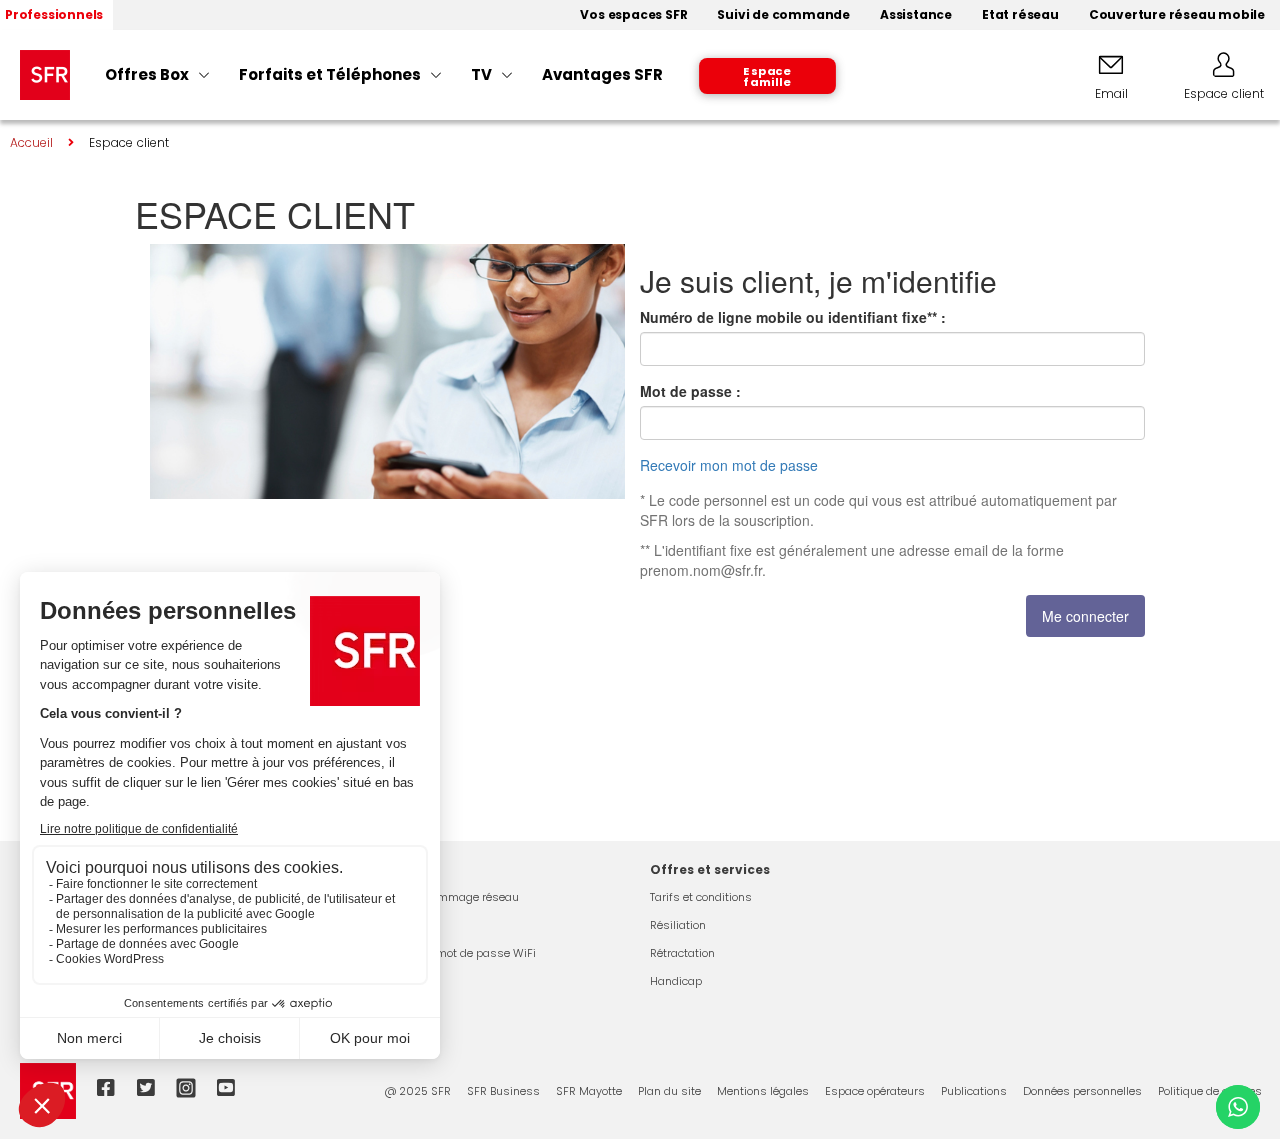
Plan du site (669, 1091)
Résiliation (678, 925)
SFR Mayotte (589, 1091)
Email (1111, 93)
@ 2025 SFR (418, 1091)
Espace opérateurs (875, 1091)
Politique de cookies (1210, 1091)
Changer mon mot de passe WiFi (448, 953)
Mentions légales (763, 1091)
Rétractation (682, 953)
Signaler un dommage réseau (439, 897)
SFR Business (503, 1091)
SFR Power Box (397, 925)
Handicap (676, 981)
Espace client (1224, 93)
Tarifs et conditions (701, 897)
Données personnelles (1082, 1091)
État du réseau (399, 981)
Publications (974, 1091)
